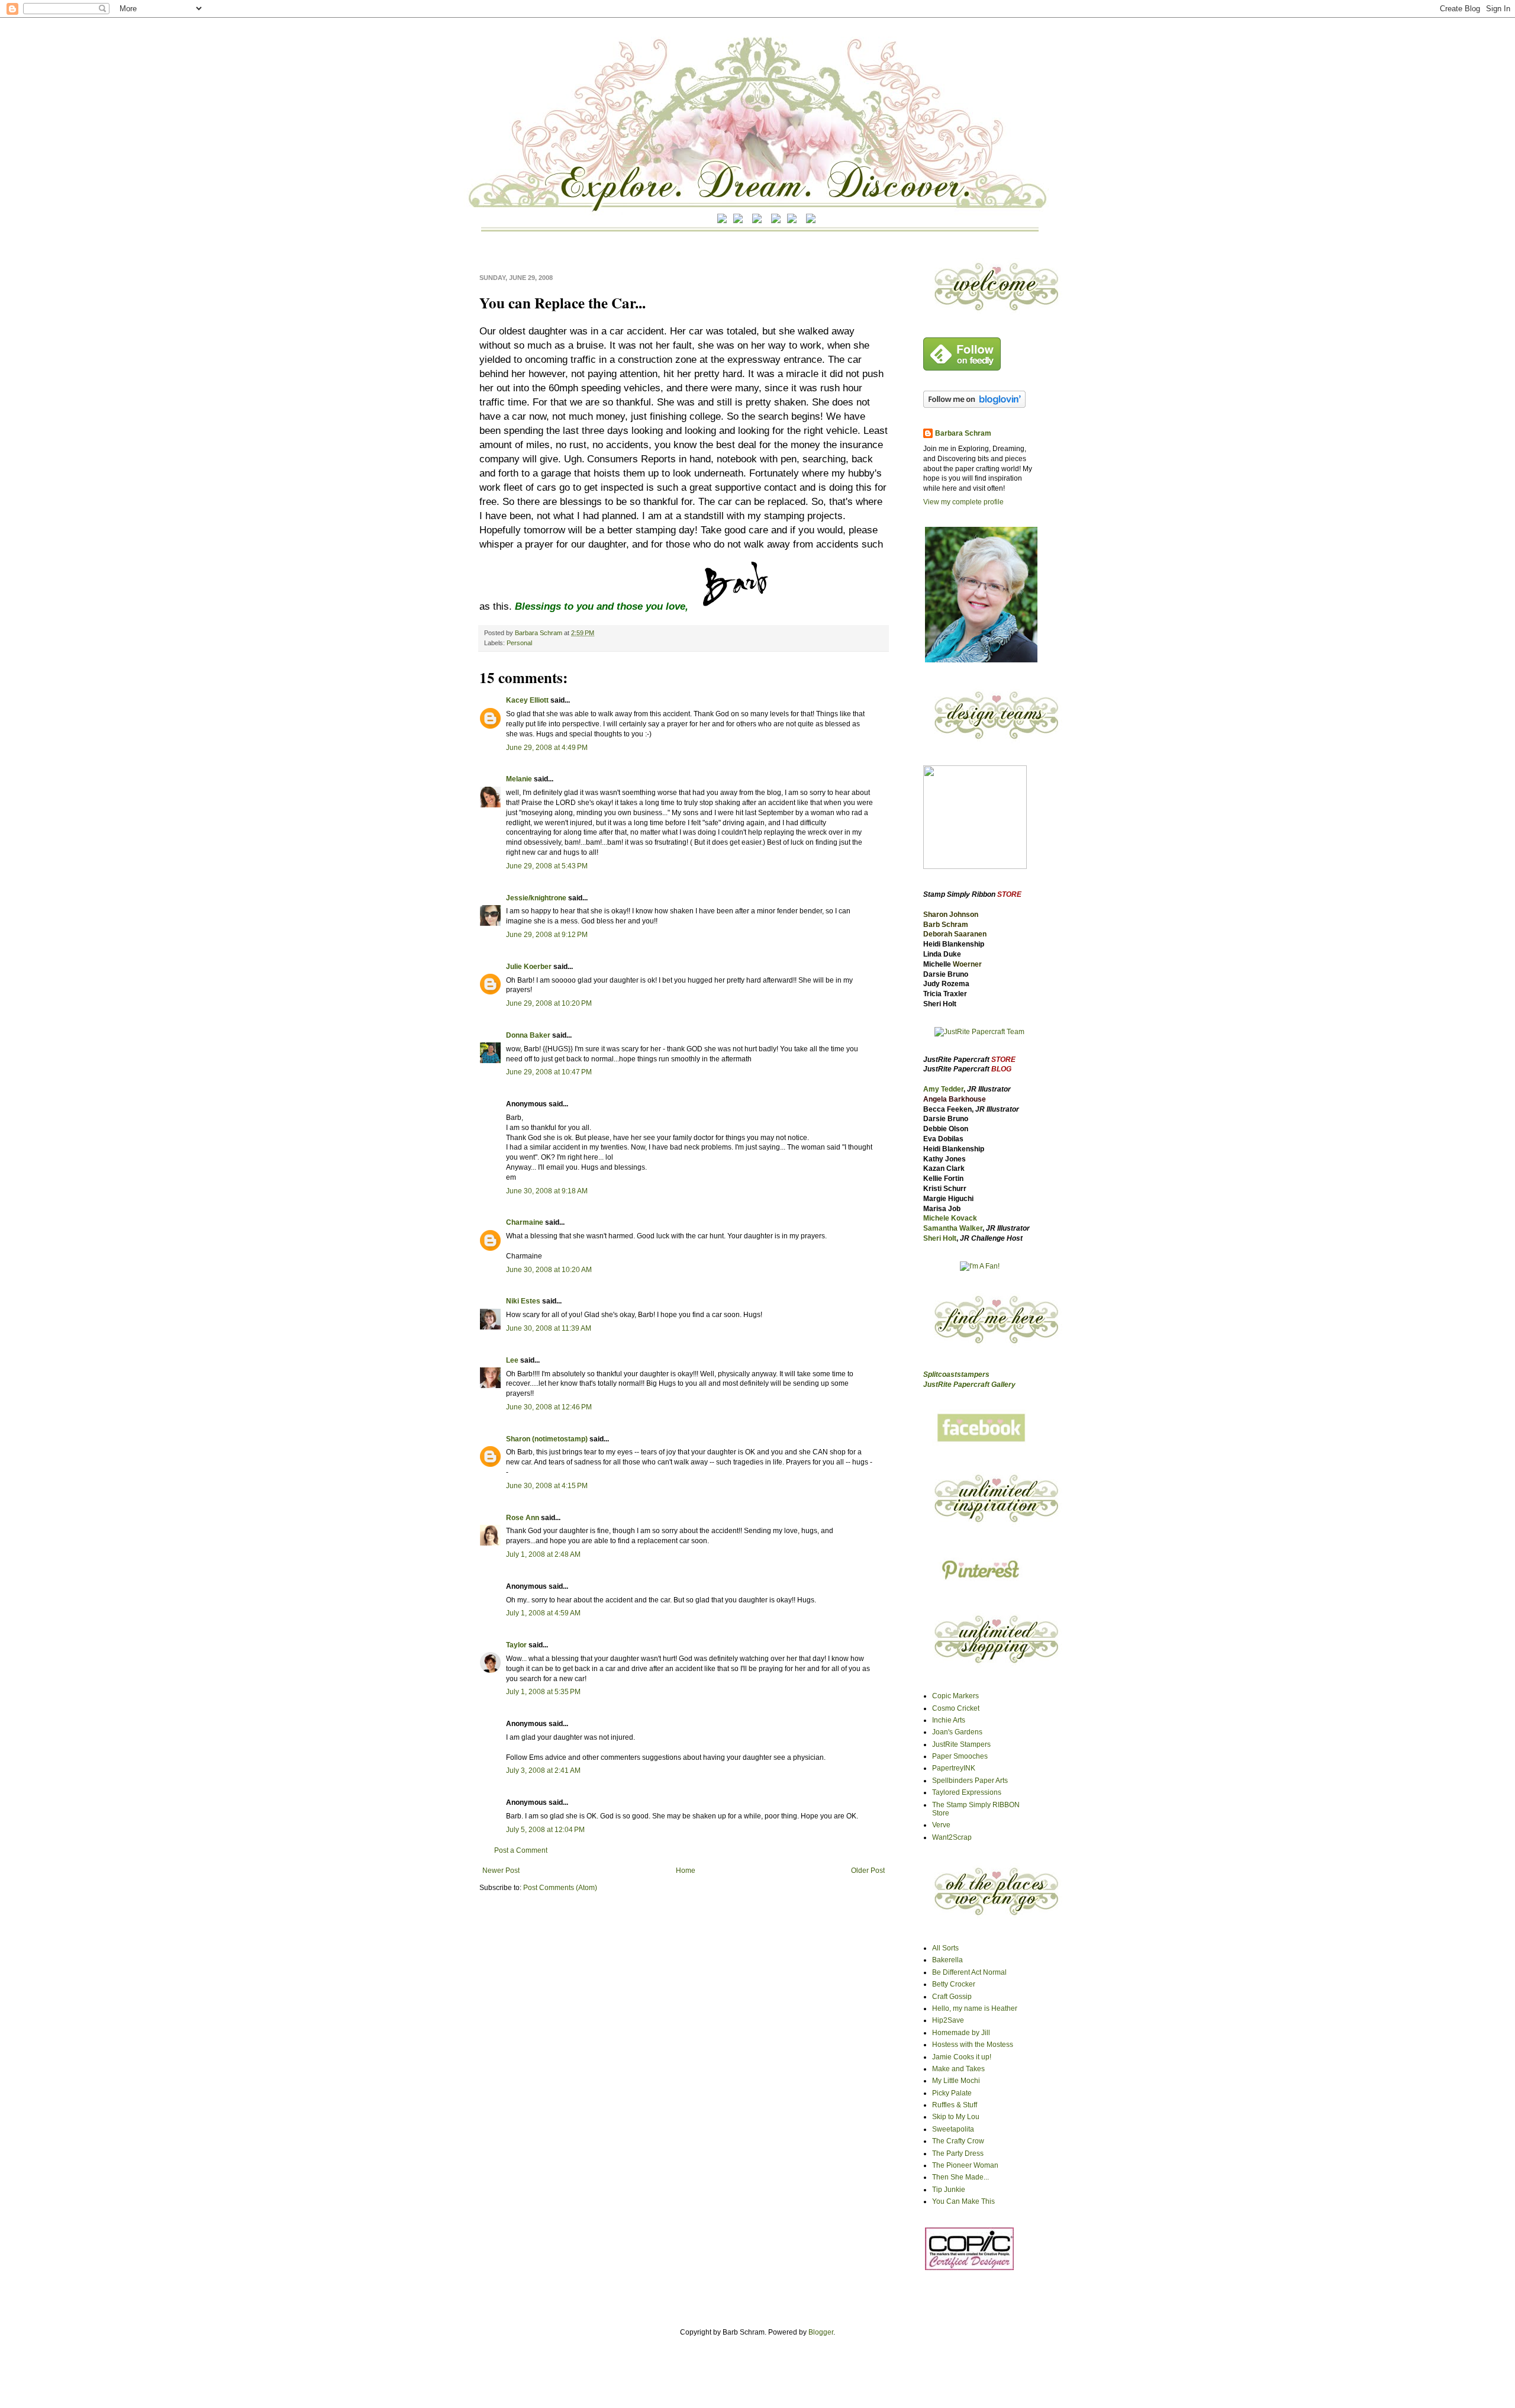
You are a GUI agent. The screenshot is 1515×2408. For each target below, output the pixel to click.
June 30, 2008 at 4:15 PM (547, 1486)
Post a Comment (521, 1850)
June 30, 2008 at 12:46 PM (549, 1407)
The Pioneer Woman (965, 2165)
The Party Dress (958, 2153)
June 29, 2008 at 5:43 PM (547, 866)
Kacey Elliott (527, 700)
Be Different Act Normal (969, 1972)
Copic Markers (955, 1696)
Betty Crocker (954, 1984)
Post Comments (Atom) (560, 1888)
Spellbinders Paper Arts (970, 1781)
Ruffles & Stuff (955, 2105)
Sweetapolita (953, 2129)
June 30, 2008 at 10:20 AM (549, 1270)
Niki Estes (523, 1301)
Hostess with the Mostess (973, 2045)
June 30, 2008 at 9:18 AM (547, 1191)
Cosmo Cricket (956, 1708)
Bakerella (947, 1960)
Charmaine (525, 1222)
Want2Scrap (952, 1837)
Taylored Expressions (967, 1792)
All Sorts (945, 1948)
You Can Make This (963, 2201)
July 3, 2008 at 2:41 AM (543, 1770)
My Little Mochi (956, 2081)
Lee (513, 1360)
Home (686, 1871)
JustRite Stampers (961, 1744)
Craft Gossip (952, 1997)
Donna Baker (528, 1035)
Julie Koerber (529, 967)
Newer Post (501, 1871)
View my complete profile (963, 502)
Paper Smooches (960, 1756)
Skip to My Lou (956, 2117)
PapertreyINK (954, 1768)
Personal (519, 643)
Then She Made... (960, 2177)
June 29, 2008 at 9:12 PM (547, 935)
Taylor (516, 1645)
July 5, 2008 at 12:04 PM (545, 1830)
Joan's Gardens (957, 1732)
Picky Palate (952, 2093)
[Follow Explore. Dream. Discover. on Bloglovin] (974, 405)
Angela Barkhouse (955, 1099)
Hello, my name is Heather (975, 2008)
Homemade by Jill (961, 2033)
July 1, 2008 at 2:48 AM (543, 1554)
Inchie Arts (949, 1720)
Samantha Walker (953, 1228)
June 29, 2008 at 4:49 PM (547, 748)
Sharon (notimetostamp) (547, 1439)
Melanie (519, 779)
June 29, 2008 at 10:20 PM (549, 1003)
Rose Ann (523, 1518)
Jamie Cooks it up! (962, 2057)
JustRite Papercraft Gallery (969, 1385)
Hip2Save (948, 2020)
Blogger (821, 2332)
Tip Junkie (949, 2190)
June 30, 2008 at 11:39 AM (549, 1328)
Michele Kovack (950, 1218)
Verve (941, 1825)
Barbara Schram (539, 633)
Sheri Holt (940, 1238)
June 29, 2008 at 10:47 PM (549, 1072)
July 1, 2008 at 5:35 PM (543, 1692)
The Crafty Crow (958, 2141)
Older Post (868, 1871)
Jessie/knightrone (536, 898)
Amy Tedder (943, 1089)
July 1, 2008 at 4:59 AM (543, 1613)
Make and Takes (958, 2069)
